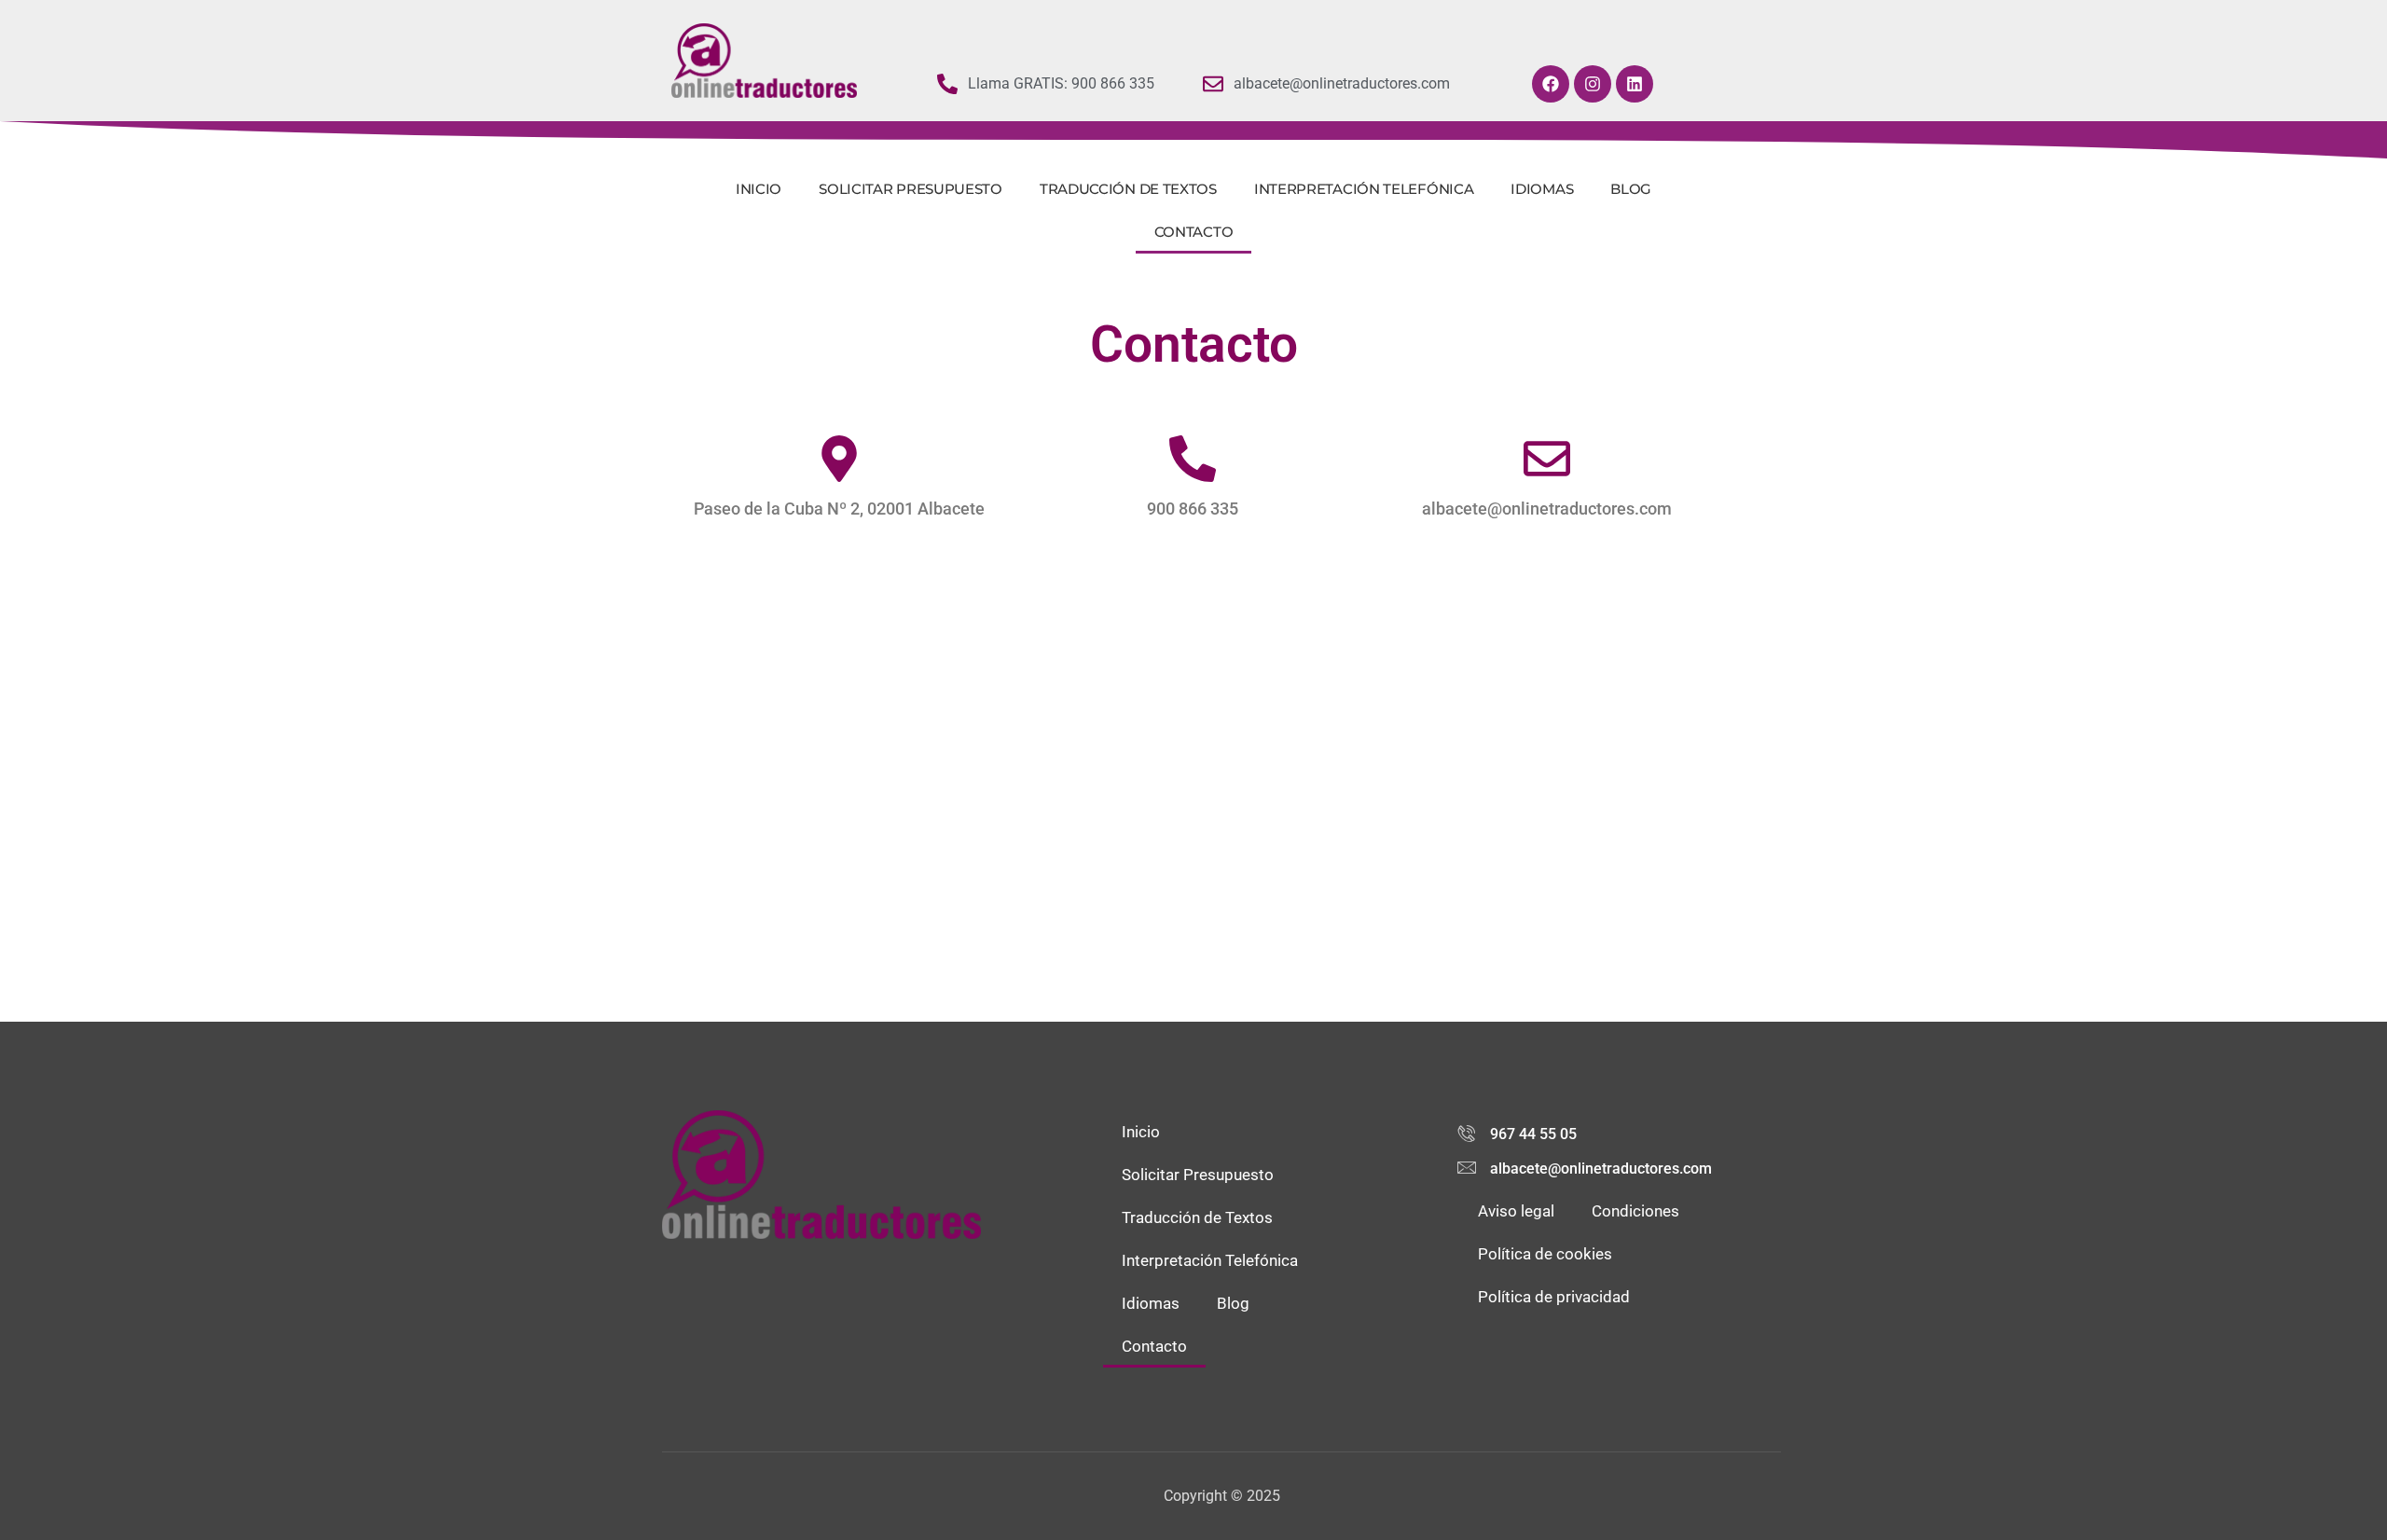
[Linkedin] (1635, 84)
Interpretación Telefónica (1364, 189)
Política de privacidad (1554, 1297)
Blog (1631, 189)
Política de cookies (1545, 1254)
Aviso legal (1516, 1211)
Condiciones (1635, 1211)
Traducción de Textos (1128, 189)
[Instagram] (1593, 84)
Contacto (1194, 232)
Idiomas (1542, 189)
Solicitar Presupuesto (911, 189)
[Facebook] (1551, 84)
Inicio (759, 189)
